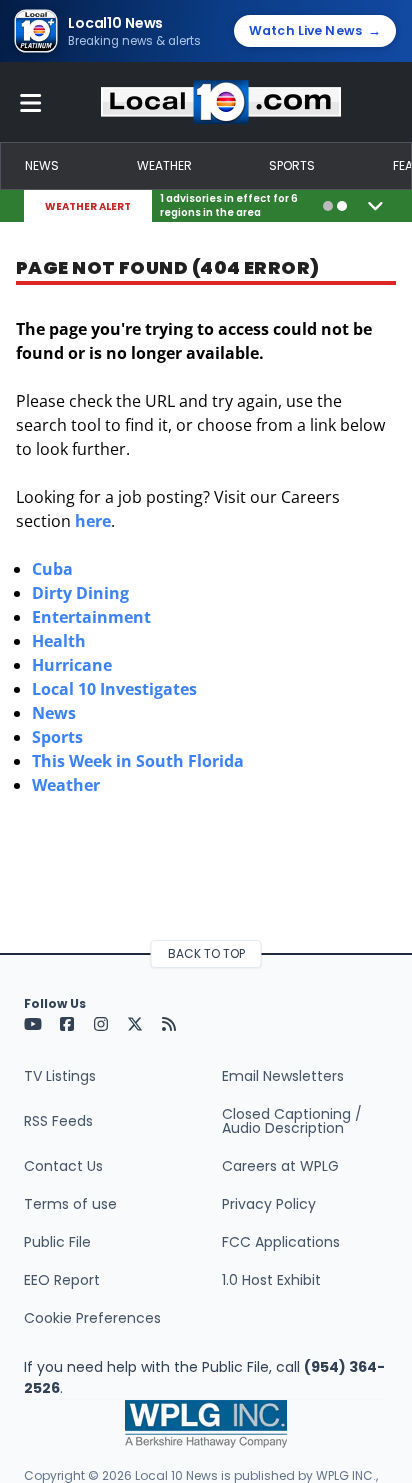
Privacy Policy (269, 1204)
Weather (164, 165)
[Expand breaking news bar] (375, 205)
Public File (57, 1242)
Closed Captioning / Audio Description (292, 1121)
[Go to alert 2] (342, 206)
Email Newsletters (283, 1076)
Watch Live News (315, 30)
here (93, 521)
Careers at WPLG (280, 1166)
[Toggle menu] (31, 102)
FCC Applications (281, 1242)
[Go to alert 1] (328, 206)
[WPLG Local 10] (221, 102)
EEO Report (62, 1280)
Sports (292, 165)
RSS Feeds (58, 1121)
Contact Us (63, 1166)
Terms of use (70, 1204)
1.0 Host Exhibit (271, 1280)
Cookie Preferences (92, 1318)
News (42, 165)
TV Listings (60, 1076)
